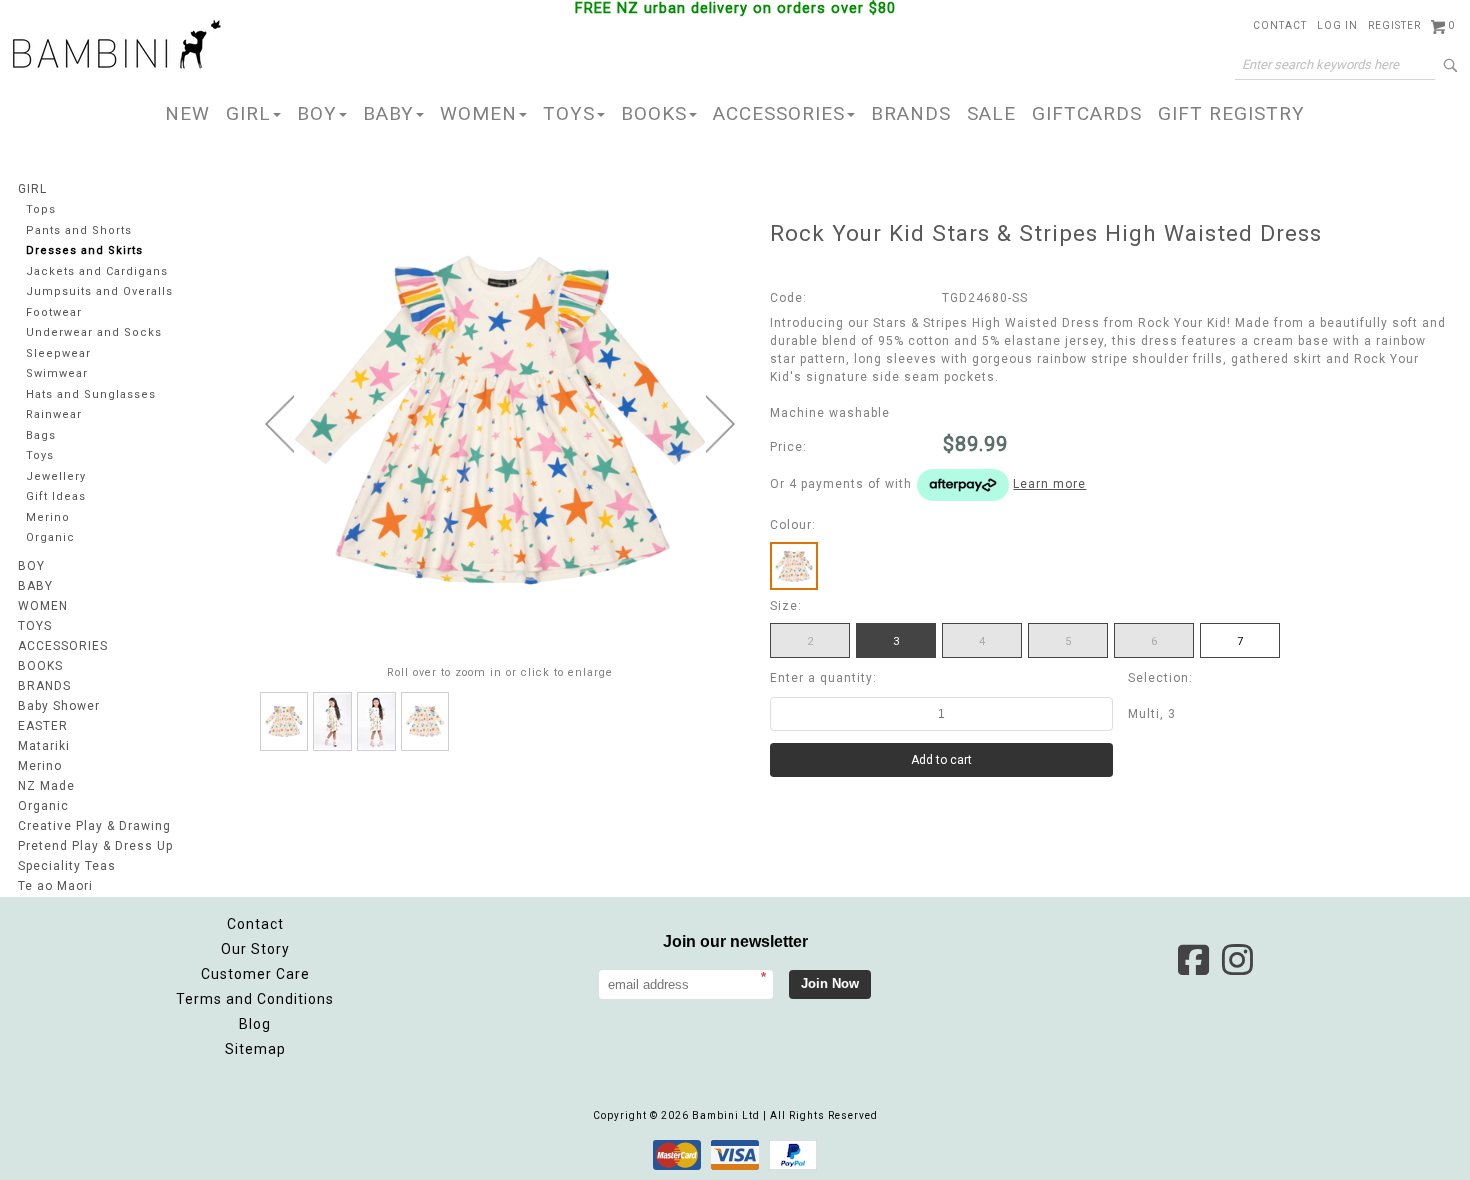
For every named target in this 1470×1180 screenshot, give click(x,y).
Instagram (1237, 960)
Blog (255, 1024)
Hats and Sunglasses (91, 394)
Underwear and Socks (94, 332)
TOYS (569, 113)
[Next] (720, 424)
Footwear (54, 312)
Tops (41, 209)
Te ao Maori (55, 886)
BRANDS (911, 113)
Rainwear (54, 414)
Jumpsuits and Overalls (99, 291)
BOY (317, 113)
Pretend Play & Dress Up (95, 846)
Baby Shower (59, 706)
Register (1394, 25)
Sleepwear (58, 353)
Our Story (255, 949)
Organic (50, 537)
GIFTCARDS (1087, 113)
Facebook (1193, 960)
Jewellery (56, 476)
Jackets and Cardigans (97, 271)
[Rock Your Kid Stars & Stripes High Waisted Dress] (284, 721)
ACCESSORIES (779, 113)
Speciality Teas (67, 866)
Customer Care (255, 974)
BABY (388, 113)
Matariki (44, 746)
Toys (40, 455)
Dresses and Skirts (84, 250)
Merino (48, 517)
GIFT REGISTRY (1231, 113)
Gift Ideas (56, 496)
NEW (187, 113)
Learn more (1049, 484)
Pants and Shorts (79, 230)
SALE (991, 113)
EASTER (43, 726)
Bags (41, 435)
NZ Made (46, 786)
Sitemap (255, 1049)
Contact (1280, 25)
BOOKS (654, 113)
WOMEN (478, 113)
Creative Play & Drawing (94, 826)
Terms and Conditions (255, 999)
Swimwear (57, 373)
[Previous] (279, 424)
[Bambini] (117, 46)
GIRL (248, 113)
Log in (1337, 25)
